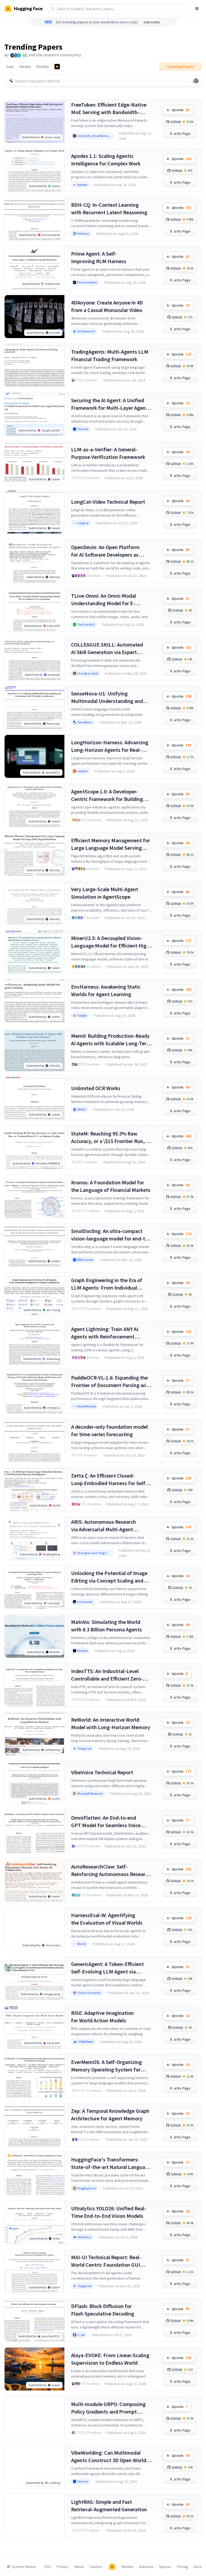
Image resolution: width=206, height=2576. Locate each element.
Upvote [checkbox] (181, 110)
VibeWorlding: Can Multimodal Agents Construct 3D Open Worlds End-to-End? (110, 2457)
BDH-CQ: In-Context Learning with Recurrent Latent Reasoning (109, 208)
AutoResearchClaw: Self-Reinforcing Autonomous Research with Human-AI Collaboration (111, 1871)
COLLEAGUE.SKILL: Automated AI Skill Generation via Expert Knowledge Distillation (107, 649)
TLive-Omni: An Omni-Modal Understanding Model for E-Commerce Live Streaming (104, 600)
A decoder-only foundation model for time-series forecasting (109, 1430)
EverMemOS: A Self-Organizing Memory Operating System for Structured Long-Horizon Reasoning (106, 2066)
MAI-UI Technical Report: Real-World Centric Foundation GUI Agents (106, 2261)
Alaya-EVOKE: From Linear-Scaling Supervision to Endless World (110, 2359)
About (79, 2567)
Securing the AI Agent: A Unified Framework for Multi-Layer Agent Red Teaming (109, 404)
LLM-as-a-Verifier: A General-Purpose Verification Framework (108, 453)
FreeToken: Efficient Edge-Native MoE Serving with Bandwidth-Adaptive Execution (109, 109)
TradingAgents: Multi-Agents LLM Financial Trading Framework (110, 355)
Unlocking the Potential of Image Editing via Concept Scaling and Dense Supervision (109, 1577)
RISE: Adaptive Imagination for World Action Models (102, 2017)
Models (127, 2567)
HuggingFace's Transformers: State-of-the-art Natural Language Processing (111, 2163)
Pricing (183, 2567)
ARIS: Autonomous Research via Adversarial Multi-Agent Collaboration (104, 1526)
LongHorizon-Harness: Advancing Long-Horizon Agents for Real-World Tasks (110, 746)
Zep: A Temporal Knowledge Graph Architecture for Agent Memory (110, 2115)
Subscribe (152, 22)
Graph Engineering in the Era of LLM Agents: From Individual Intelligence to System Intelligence (111, 1284)
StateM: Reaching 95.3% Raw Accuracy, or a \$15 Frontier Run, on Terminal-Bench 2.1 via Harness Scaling (111, 1138)
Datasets (146, 2567)
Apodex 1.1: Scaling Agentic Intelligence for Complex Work (106, 160)
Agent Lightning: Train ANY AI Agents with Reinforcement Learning (105, 1333)
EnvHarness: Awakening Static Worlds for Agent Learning (106, 990)
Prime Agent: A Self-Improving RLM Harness (99, 257)
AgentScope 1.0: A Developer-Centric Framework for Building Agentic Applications (107, 795)
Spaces (165, 2567)
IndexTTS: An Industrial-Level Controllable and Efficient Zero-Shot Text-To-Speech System (107, 1675)
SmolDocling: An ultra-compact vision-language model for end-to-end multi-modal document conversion (111, 1235)
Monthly (43, 67)
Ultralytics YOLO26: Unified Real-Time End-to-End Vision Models (109, 2212)
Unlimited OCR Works (96, 1088)
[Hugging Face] (112, 2567)
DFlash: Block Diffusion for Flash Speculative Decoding (103, 2310)
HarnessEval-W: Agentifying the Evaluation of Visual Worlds (107, 1919)
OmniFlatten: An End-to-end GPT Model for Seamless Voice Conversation (106, 1822)
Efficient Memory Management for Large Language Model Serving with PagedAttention (111, 844)
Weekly (25, 67)
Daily (10, 67)
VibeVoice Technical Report (102, 1772)
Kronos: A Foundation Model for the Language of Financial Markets (111, 1186)
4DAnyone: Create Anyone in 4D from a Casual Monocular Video (107, 306)
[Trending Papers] (57, 67)
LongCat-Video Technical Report (108, 502)
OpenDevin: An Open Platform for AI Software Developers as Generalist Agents (105, 551)
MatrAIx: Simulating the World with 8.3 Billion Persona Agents (106, 1626)
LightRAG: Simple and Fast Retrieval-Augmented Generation (109, 2506)
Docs (198, 2567)
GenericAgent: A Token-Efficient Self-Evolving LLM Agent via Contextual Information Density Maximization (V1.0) (108, 1968)
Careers (96, 2567)
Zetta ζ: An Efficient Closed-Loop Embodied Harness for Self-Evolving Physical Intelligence (109, 1480)
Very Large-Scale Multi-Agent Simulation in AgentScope (105, 893)
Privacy (63, 2567)
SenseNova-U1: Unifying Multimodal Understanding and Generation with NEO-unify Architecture (107, 697)
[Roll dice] (196, 81)
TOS (48, 2567)
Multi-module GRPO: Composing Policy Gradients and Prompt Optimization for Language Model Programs (110, 2408)
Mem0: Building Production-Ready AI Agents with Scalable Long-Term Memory (111, 1040)
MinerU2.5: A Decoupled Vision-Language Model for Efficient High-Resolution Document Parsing (111, 942)
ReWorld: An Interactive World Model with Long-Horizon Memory (111, 1723)
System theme (24, 2567)
